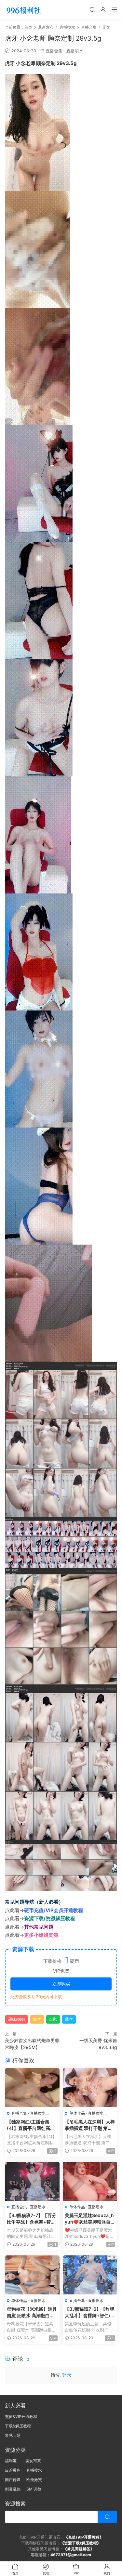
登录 (67, 2375)
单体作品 (77, 2113)
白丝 (37, 2019)
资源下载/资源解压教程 (49, 1918)
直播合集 (54, 51)
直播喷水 (75, 51)
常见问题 (13, 2435)
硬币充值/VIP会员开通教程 (54, 1910)
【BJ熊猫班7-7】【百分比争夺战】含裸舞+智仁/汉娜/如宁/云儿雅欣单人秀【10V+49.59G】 (32, 2219)
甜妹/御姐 (17, 2019)
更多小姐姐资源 (41, 1935)
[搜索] (92, 9)
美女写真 (33, 2461)
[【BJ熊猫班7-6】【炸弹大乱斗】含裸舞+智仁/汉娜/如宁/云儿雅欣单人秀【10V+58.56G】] (90, 2275)
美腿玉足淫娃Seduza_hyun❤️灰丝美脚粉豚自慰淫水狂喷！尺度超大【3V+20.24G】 (90, 2219)
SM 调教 (34, 2489)
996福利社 (24, 10)
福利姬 (12, 2461)
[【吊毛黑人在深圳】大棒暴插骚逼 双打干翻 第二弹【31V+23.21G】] (90, 2088)
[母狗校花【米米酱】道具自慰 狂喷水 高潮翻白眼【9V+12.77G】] (32, 2275)
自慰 (53, 2019)
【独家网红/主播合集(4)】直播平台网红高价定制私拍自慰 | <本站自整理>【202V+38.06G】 (31, 2125)
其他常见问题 (39, 1927)
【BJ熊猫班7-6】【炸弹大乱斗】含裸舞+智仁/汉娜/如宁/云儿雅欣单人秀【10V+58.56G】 (90, 2312)
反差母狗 (13, 2470)
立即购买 (61, 1984)
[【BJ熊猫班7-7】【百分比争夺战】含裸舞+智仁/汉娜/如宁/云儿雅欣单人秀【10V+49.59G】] (32, 2181)
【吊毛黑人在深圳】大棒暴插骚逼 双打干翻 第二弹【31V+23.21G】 (90, 2125)
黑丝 (69, 2019)
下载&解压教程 (18, 2426)
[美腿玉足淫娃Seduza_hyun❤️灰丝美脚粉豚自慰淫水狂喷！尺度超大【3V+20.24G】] (90, 2181)
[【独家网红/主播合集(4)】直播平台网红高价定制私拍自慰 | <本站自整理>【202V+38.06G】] (32, 2088)
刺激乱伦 (13, 2489)
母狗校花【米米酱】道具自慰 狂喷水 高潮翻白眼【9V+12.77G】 (32, 2312)
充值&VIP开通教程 (21, 2417)
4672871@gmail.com (71, 2555)
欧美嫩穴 (34, 2480)
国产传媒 (13, 2480)
